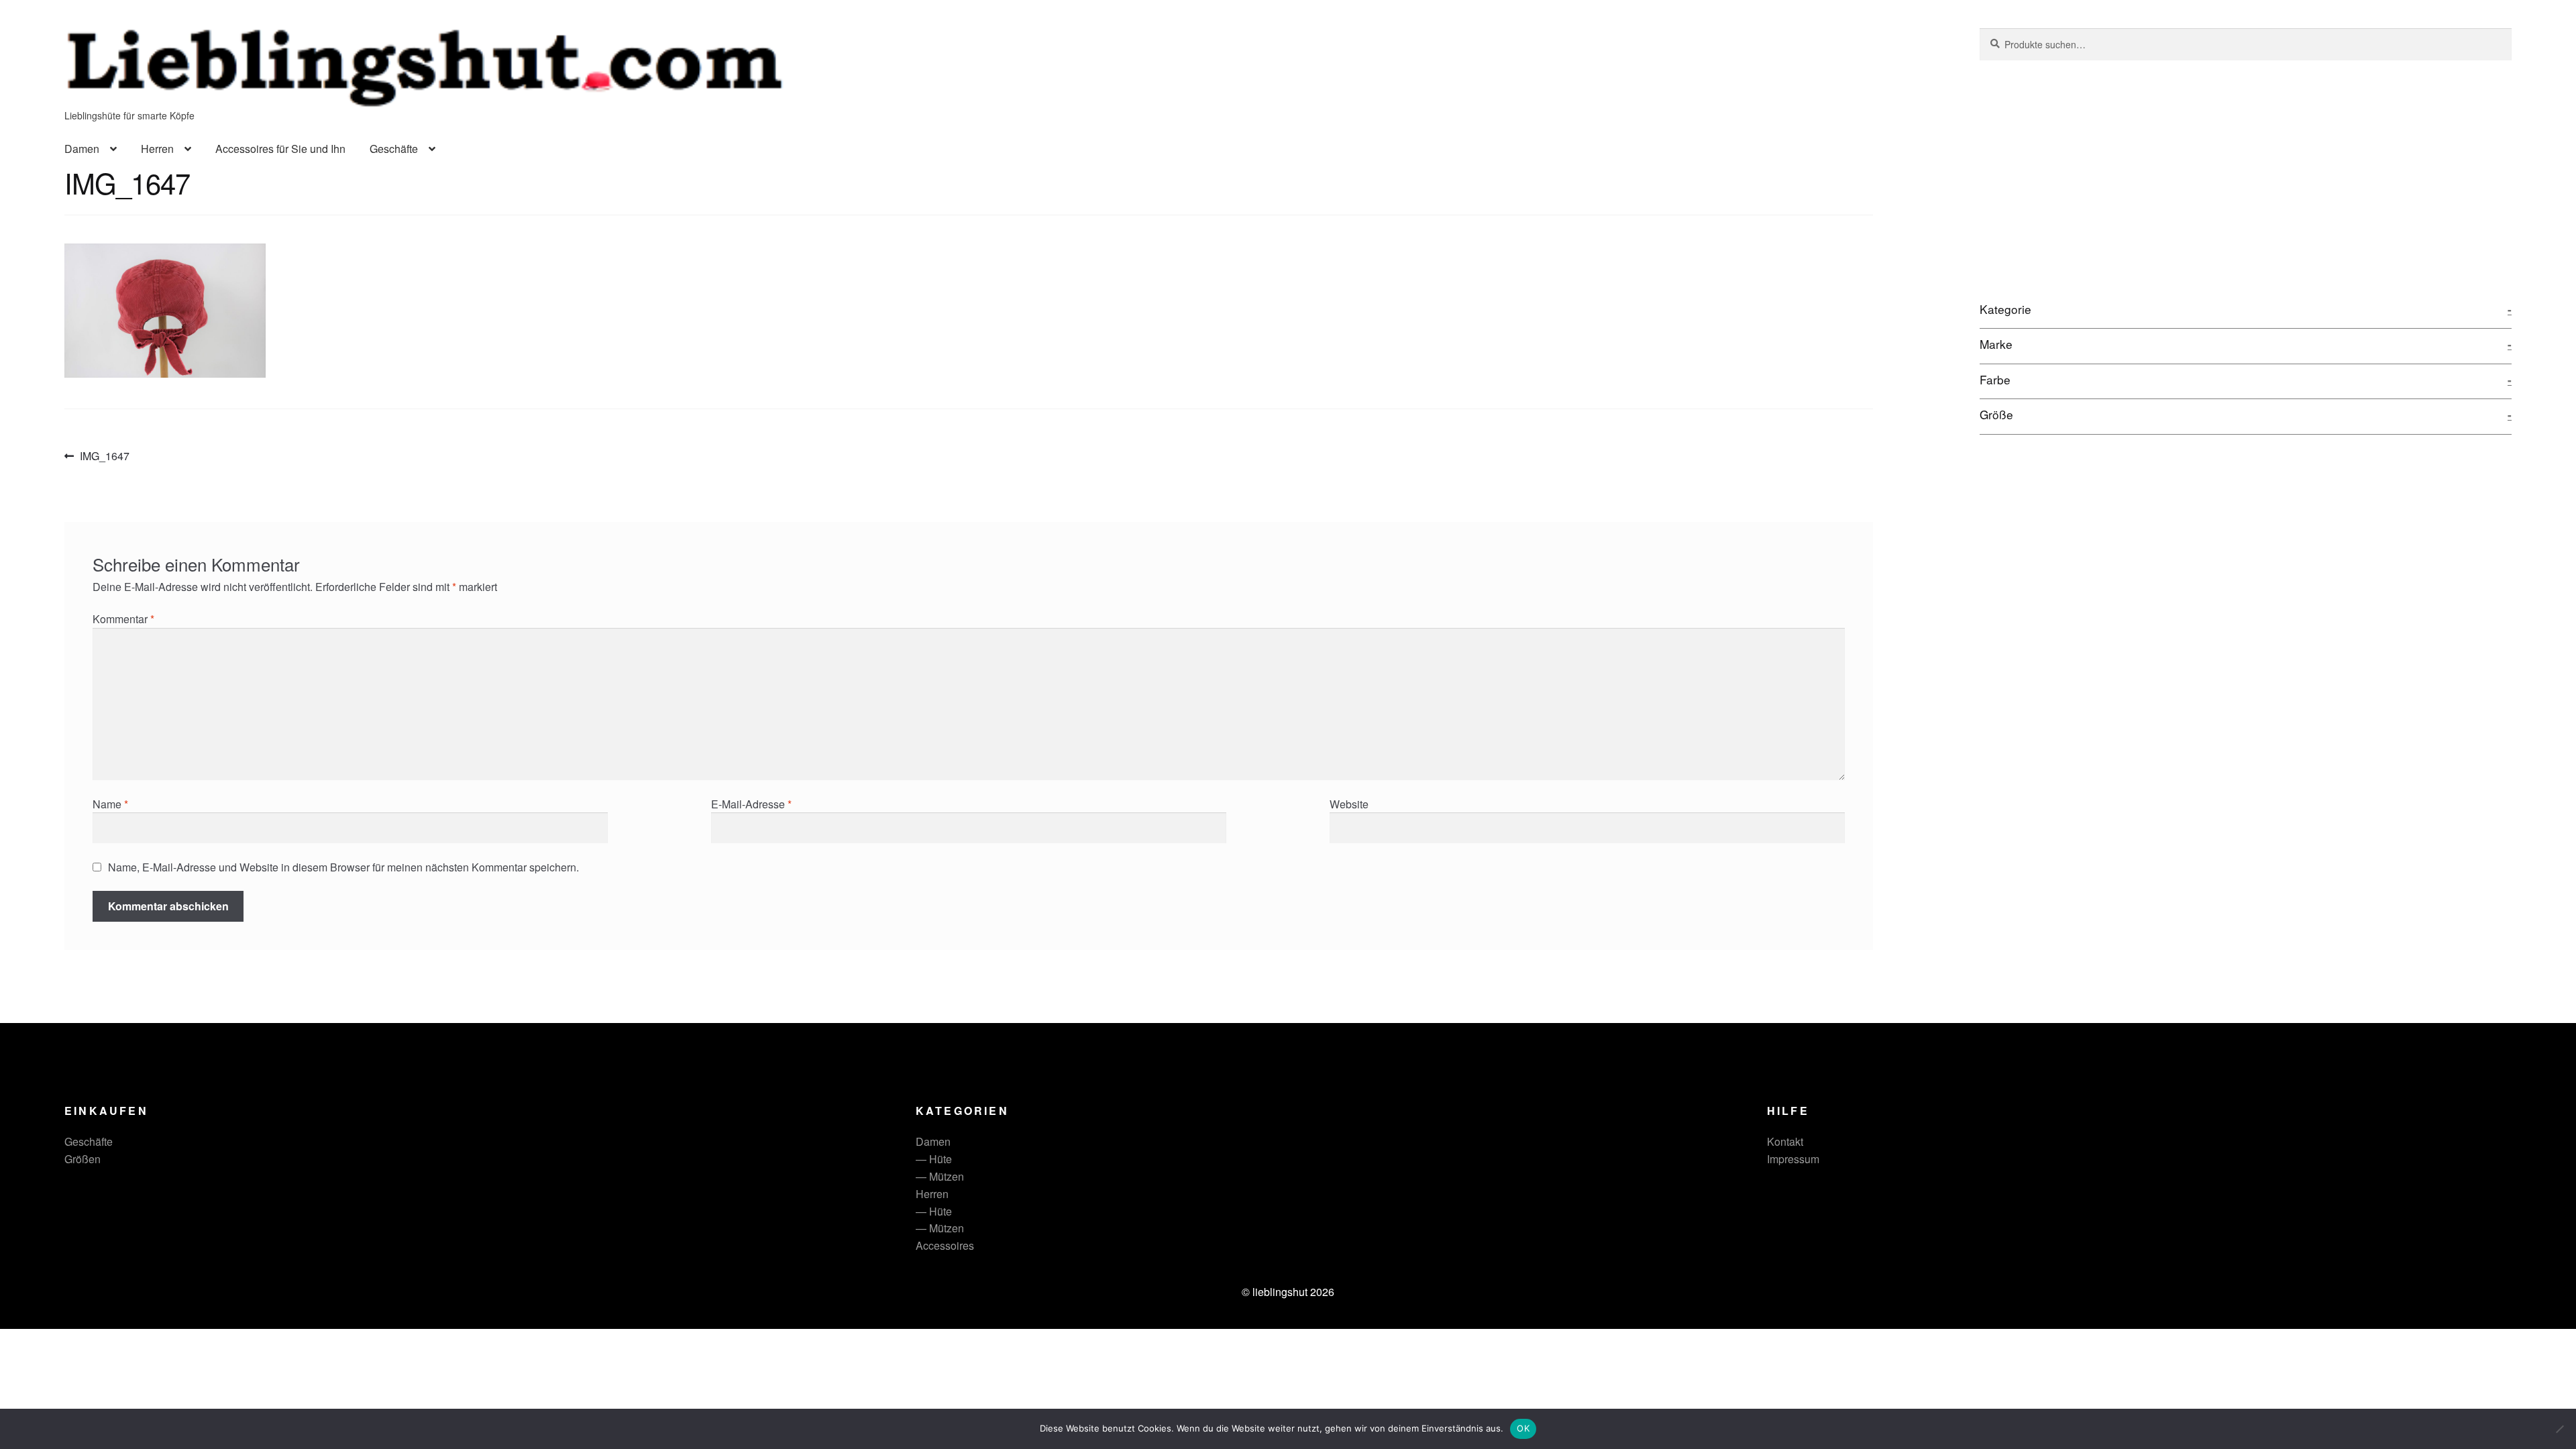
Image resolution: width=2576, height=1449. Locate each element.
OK (1523, 1428)
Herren (157, 149)
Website (1349, 804)
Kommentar (123, 619)
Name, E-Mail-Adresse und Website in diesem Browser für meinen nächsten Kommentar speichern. (343, 867)
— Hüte (934, 1159)
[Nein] (2559, 1429)
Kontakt (1785, 1141)
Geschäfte (394, 149)
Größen (83, 1159)
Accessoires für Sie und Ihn (280, 149)
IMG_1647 (104, 457)
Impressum (1793, 1159)
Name (110, 804)
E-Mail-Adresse (751, 804)
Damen (82, 149)
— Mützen (940, 1176)
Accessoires (945, 1245)
